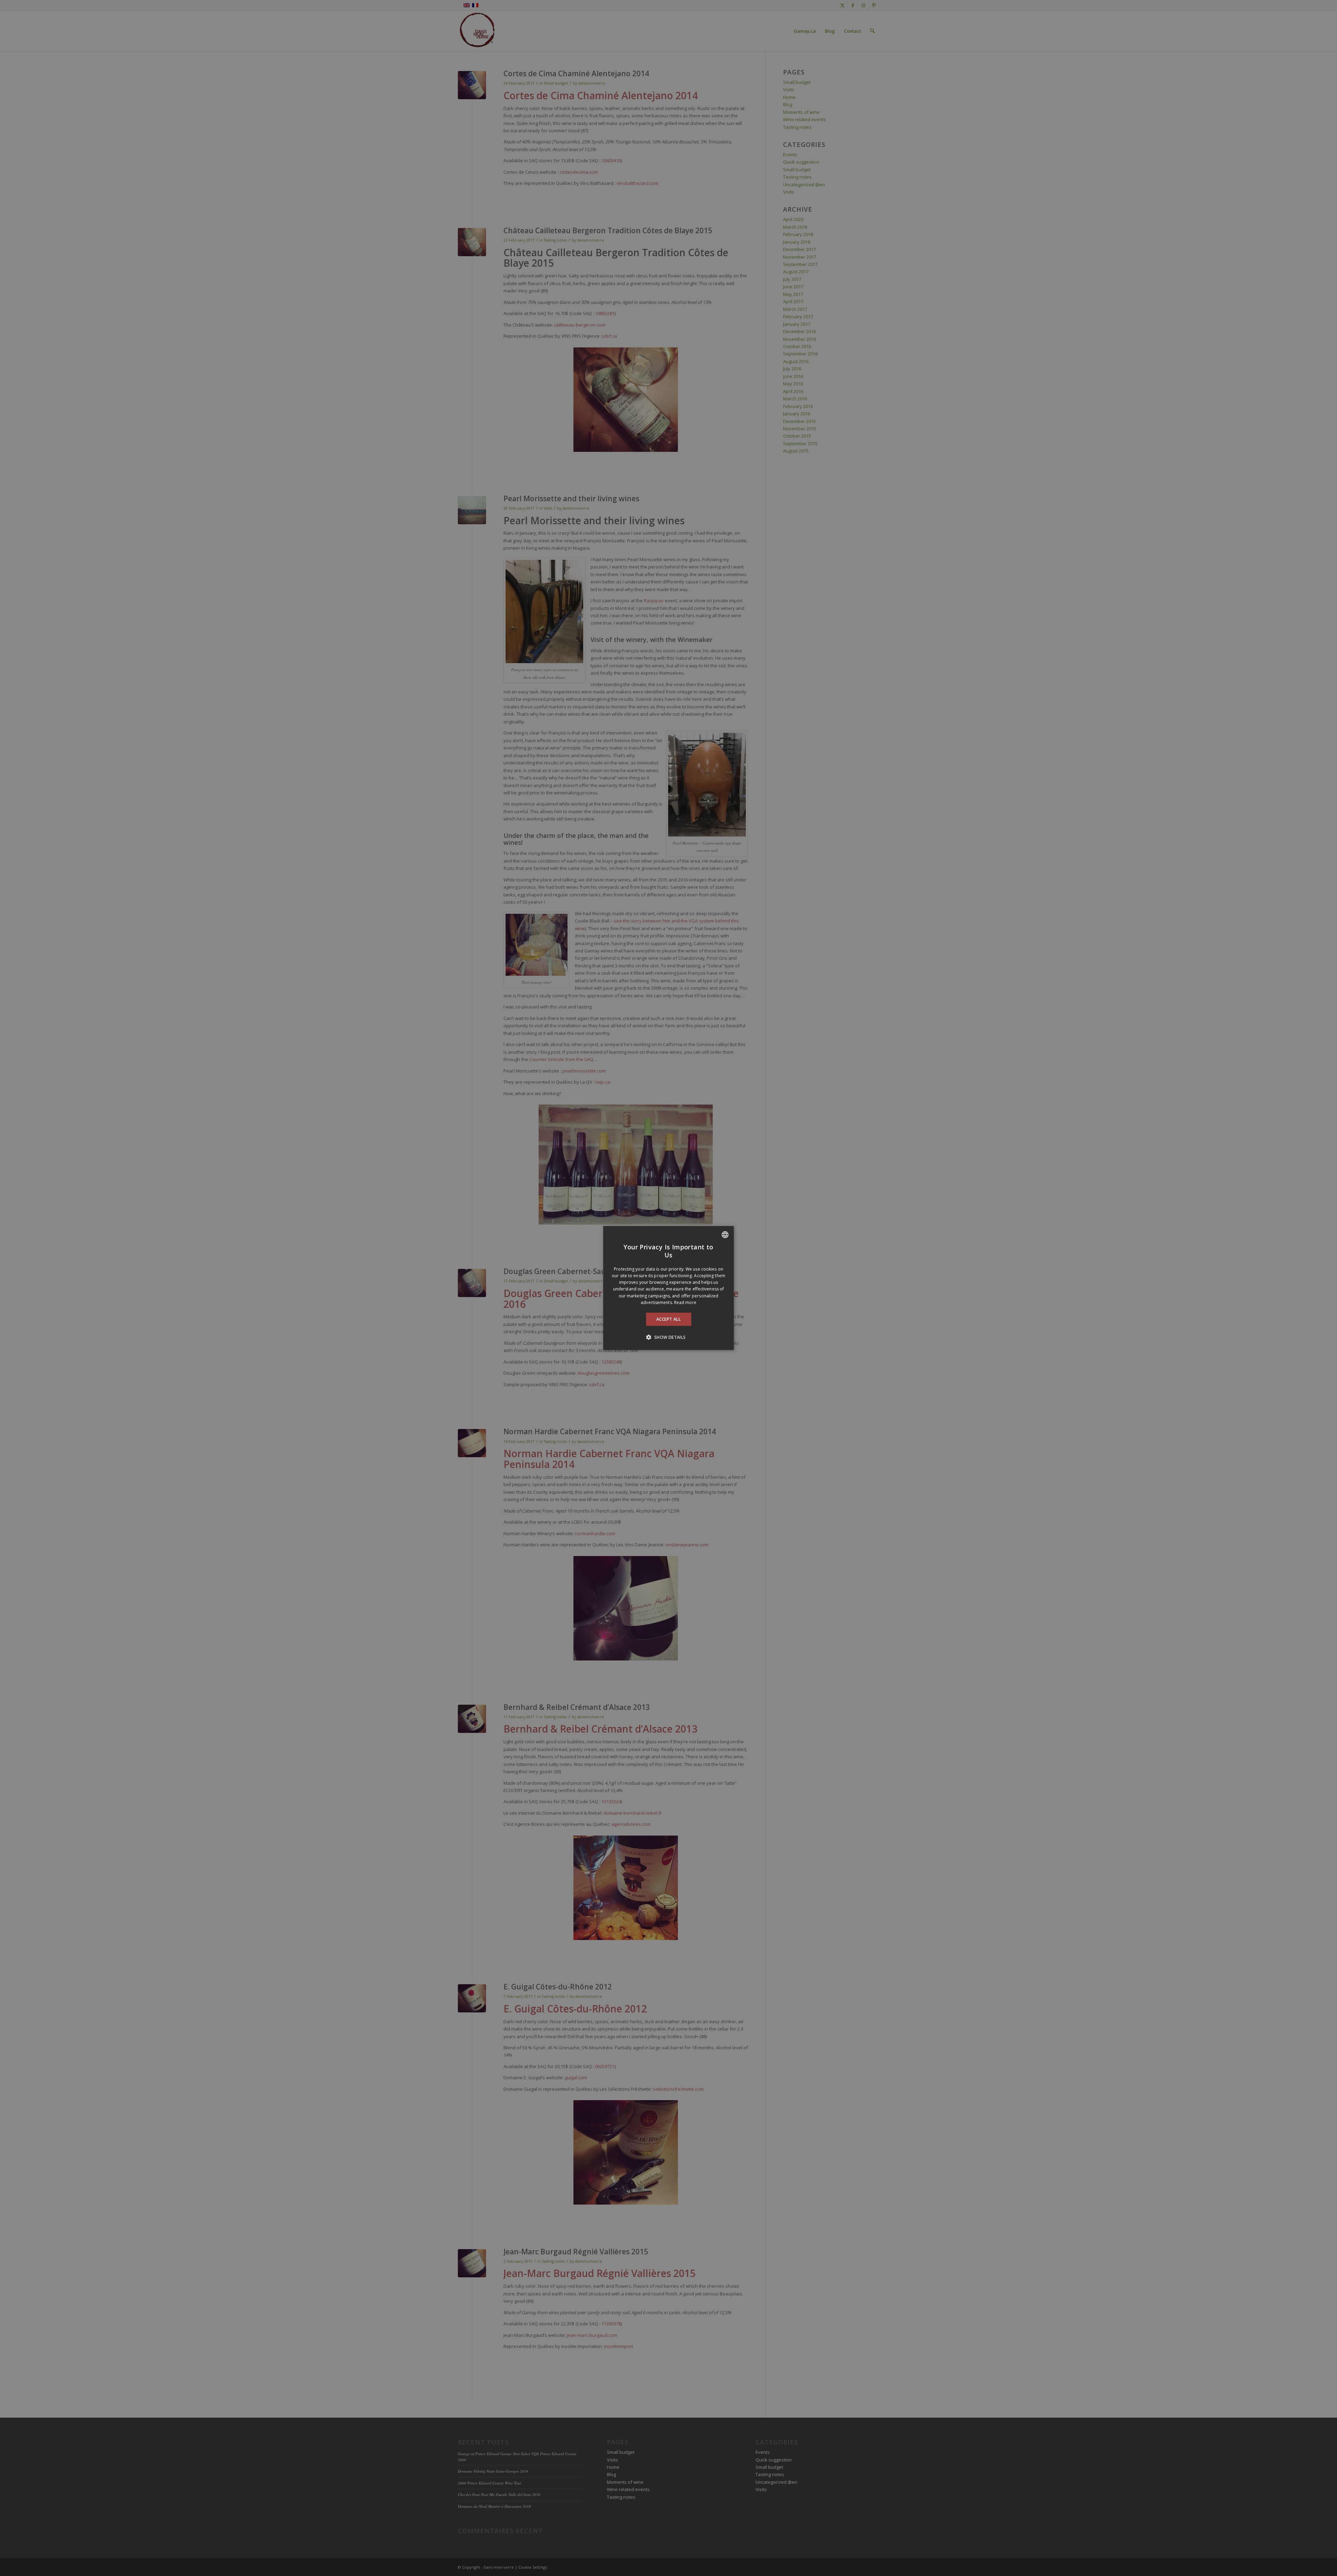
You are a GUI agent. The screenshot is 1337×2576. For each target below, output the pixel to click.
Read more (685, 1302)
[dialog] (669, 1288)
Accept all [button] (668, 1319)
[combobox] (725, 1235)
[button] (668, 1337)
